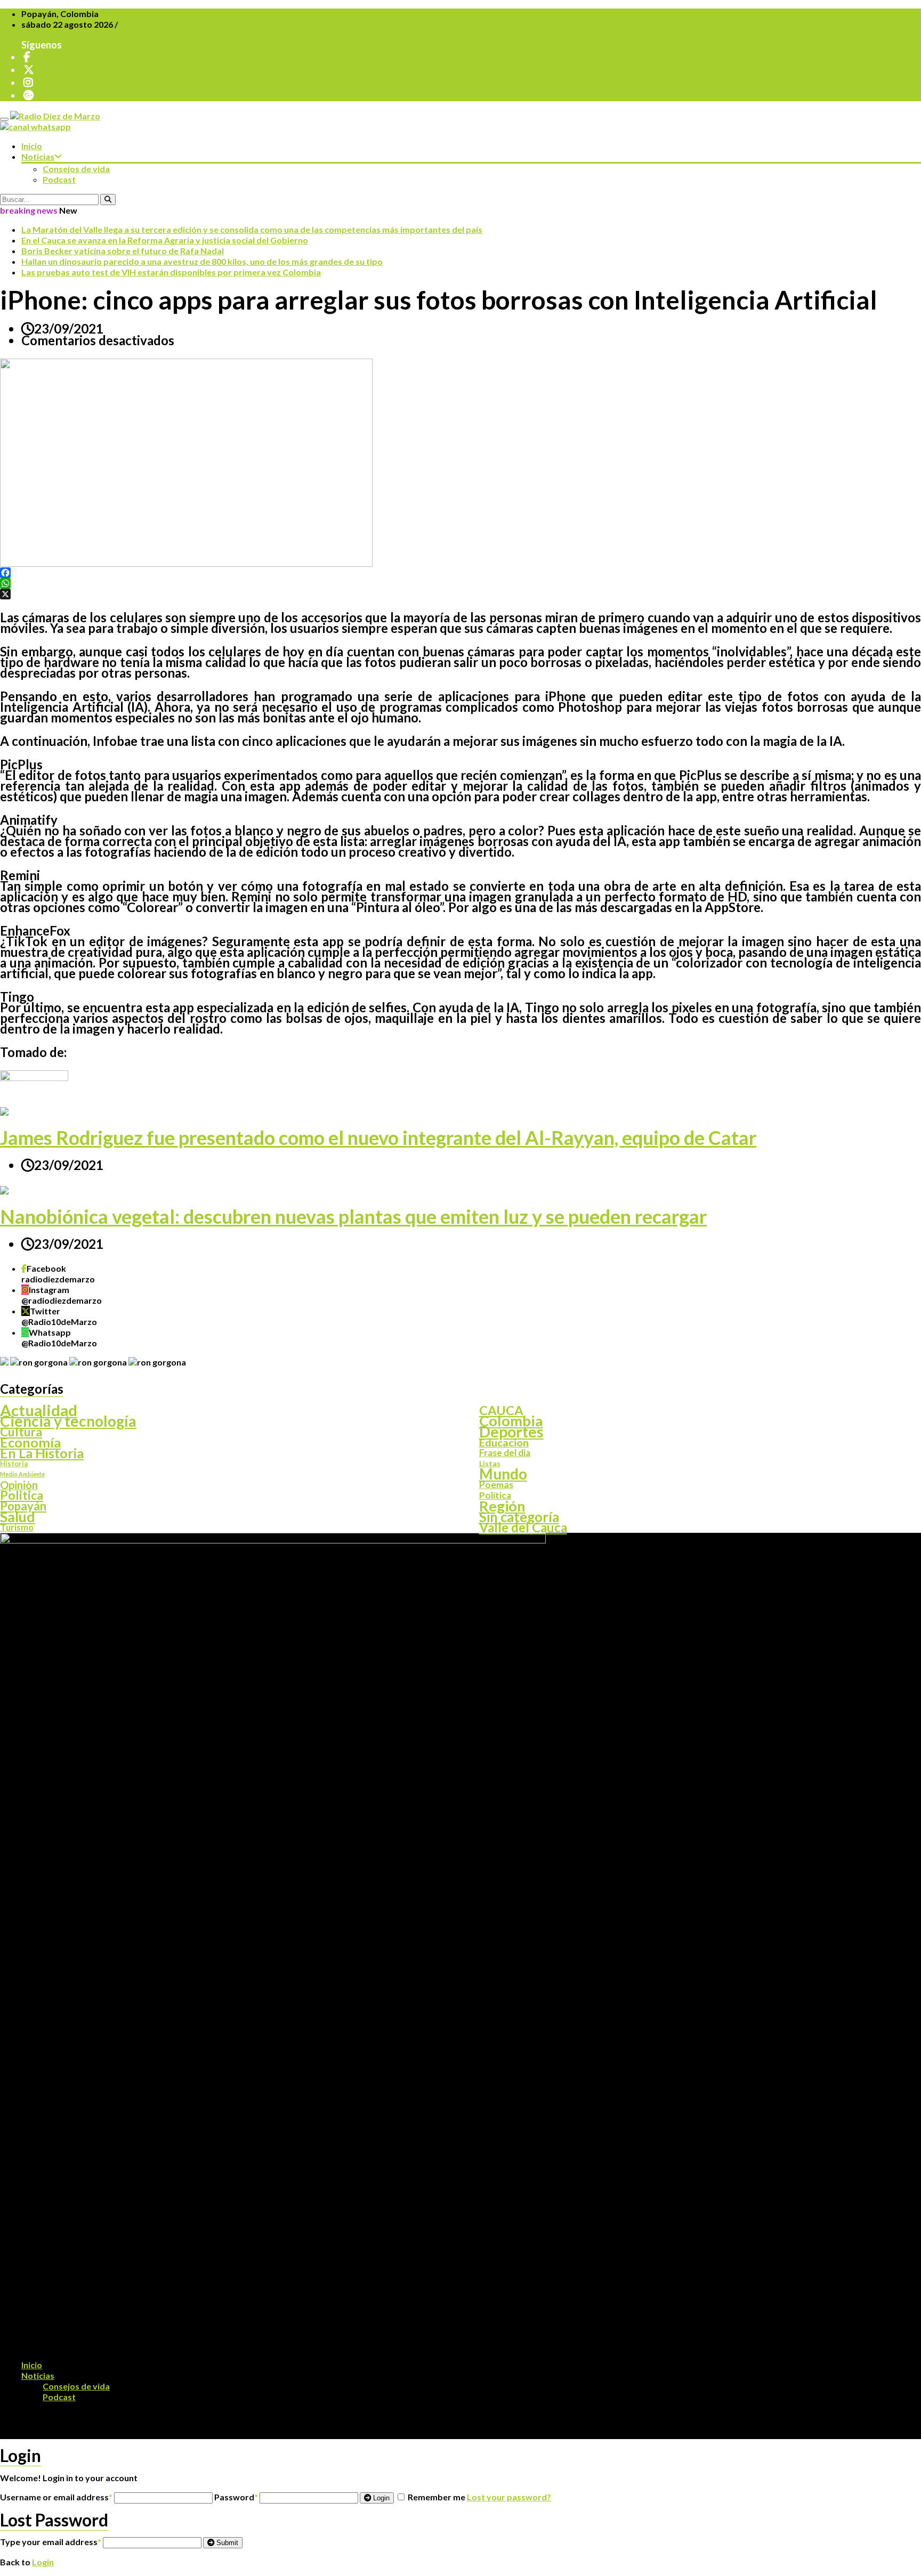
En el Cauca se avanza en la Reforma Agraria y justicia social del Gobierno (165, 240)
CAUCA (501, 1410)
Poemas (496, 1485)
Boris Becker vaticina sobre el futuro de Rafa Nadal (123, 251)
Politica (22, 1496)
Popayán (23, 1506)
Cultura (21, 1432)
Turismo (17, 1527)
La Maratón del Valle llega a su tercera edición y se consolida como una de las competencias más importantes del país (252, 229)
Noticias (38, 156)
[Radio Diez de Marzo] (55, 116)
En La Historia (42, 1453)
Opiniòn (19, 1485)
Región (502, 1506)
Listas (490, 1463)
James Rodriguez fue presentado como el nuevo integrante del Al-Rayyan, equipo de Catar (378, 1137)
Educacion (504, 1442)
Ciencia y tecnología (68, 1421)
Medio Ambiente (22, 1474)
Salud (18, 1517)
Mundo (503, 1474)
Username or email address (56, 2497)
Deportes (511, 1432)
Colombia (511, 1421)
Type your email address (51, 2542)
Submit (226, 2543)
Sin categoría (519, 1517)
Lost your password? (509, 2497)
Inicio (32, 146)
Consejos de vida (76, 169)
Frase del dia (505, 1453)
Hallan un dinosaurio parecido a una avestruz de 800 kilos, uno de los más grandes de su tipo (202, 261)
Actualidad (39, 1410)
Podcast (59, 179)
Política (495, 1496)
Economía (30, 1442)
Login (380, 2498)
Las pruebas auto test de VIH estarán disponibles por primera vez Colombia (171, 272)
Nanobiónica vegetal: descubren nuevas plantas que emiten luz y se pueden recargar (353, 1216)
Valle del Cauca (523, 1527)
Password (236, 2497)
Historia (14, 1464)
